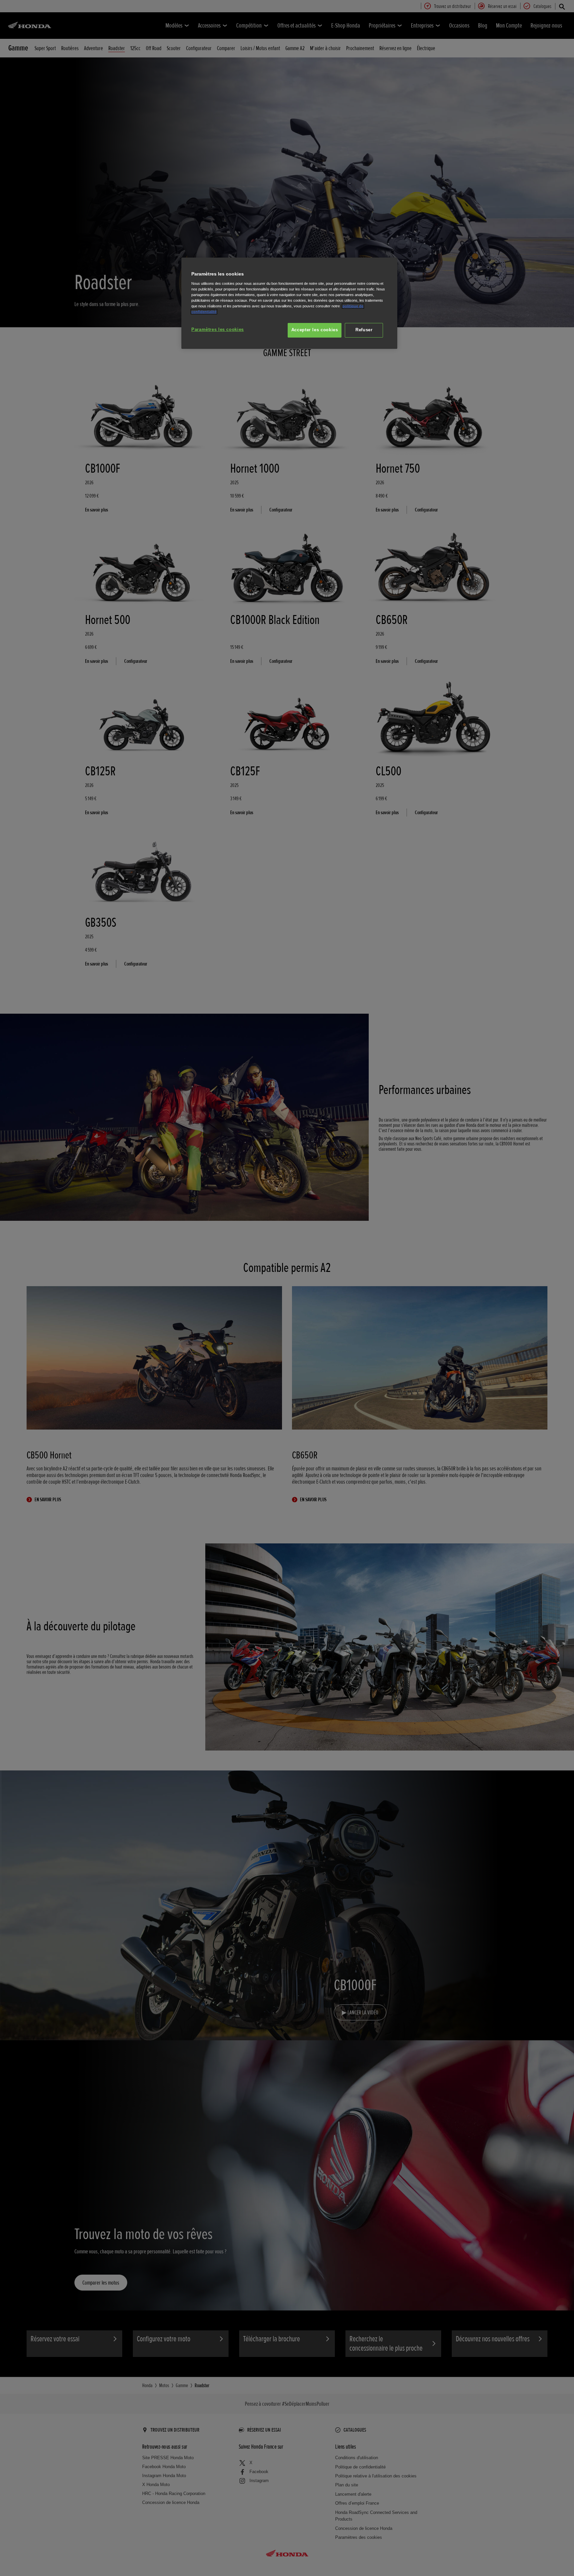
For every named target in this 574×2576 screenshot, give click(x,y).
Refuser (364, 330)
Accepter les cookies (315, 330)
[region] (289, 303)
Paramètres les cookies (218, 330)
